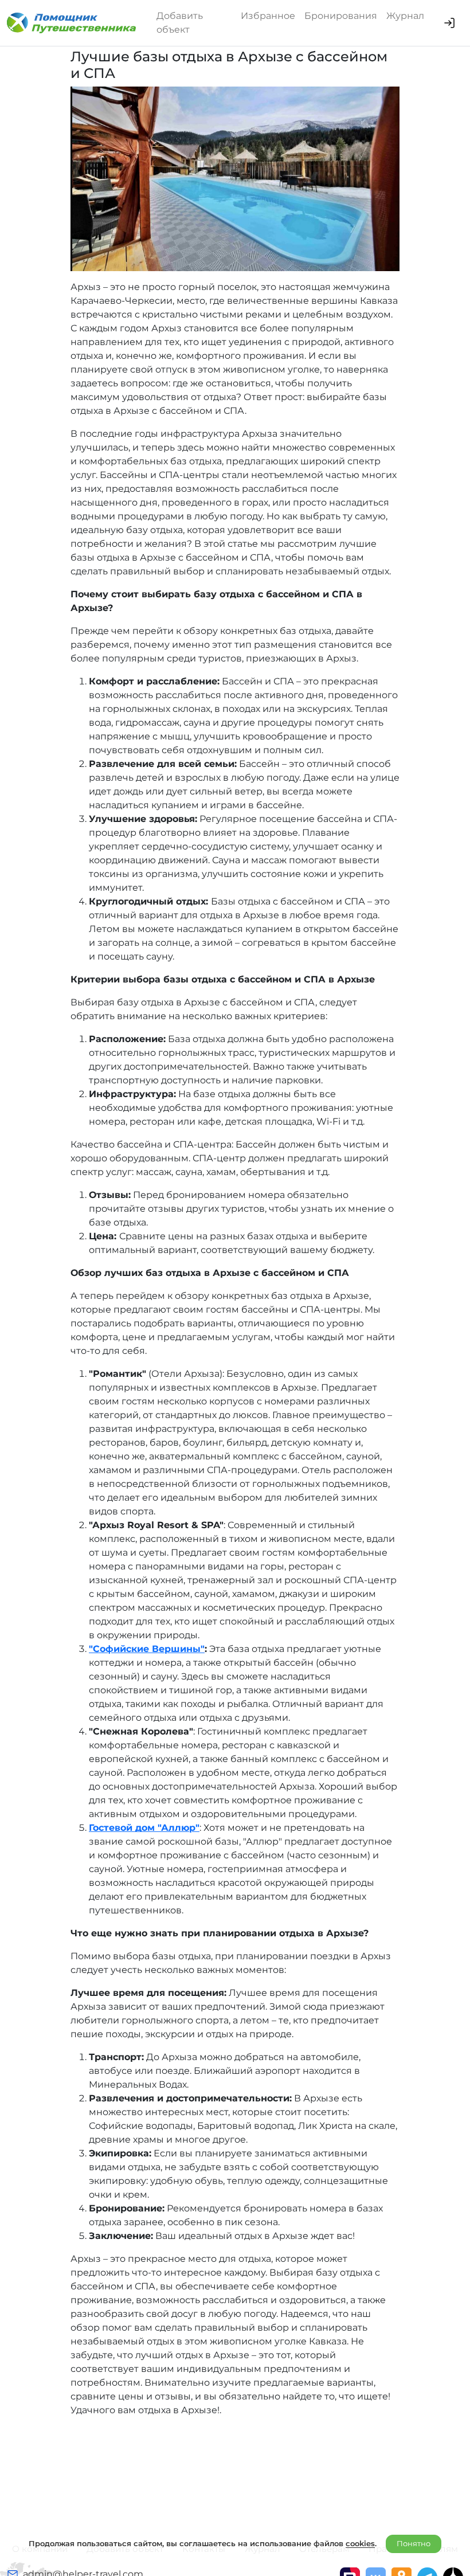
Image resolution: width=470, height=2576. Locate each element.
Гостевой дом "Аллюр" (144, 1828)
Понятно (414, 2543)
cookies (360, 2543)
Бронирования (341, 16)
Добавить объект (180, 23)
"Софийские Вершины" (147, 1649)
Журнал (405, 16)
